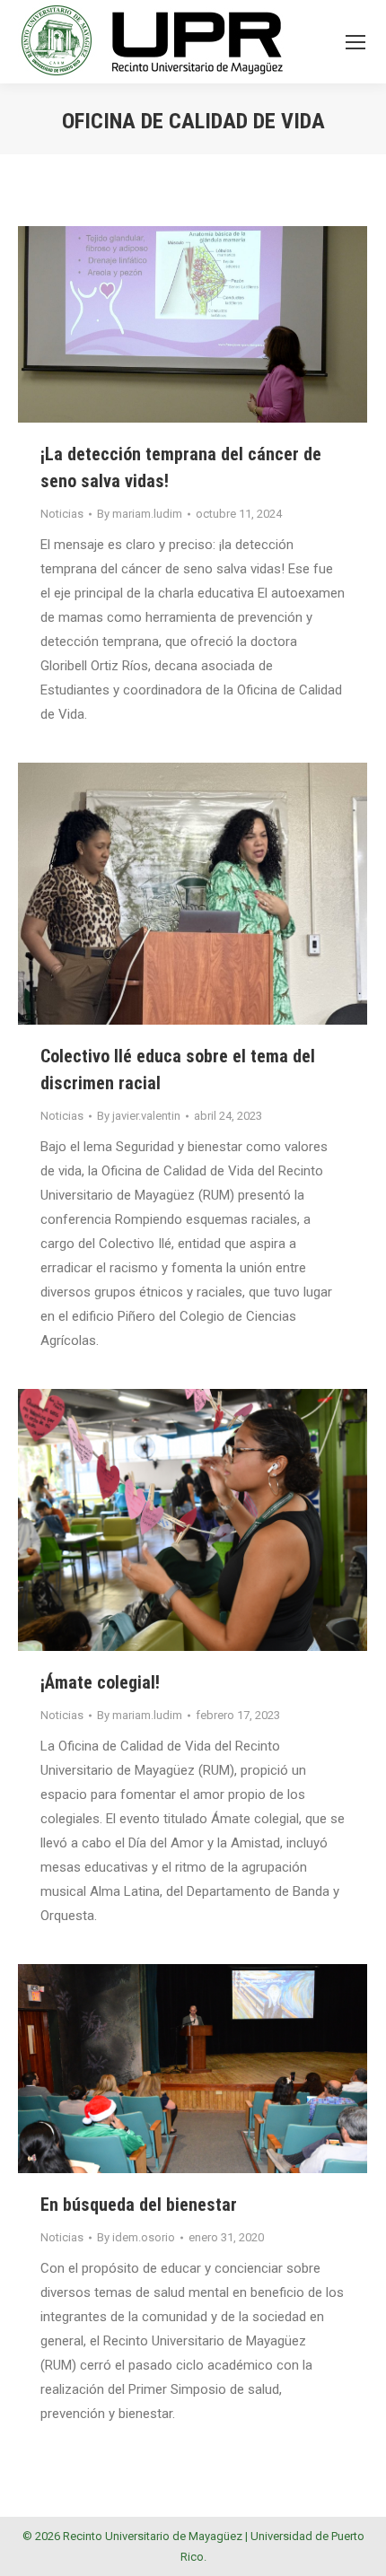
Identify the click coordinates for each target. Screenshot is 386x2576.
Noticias (62, 514)
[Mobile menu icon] (355, 42)
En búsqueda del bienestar (139, 2205)
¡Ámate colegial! (100, 1682)
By (140, 514)
